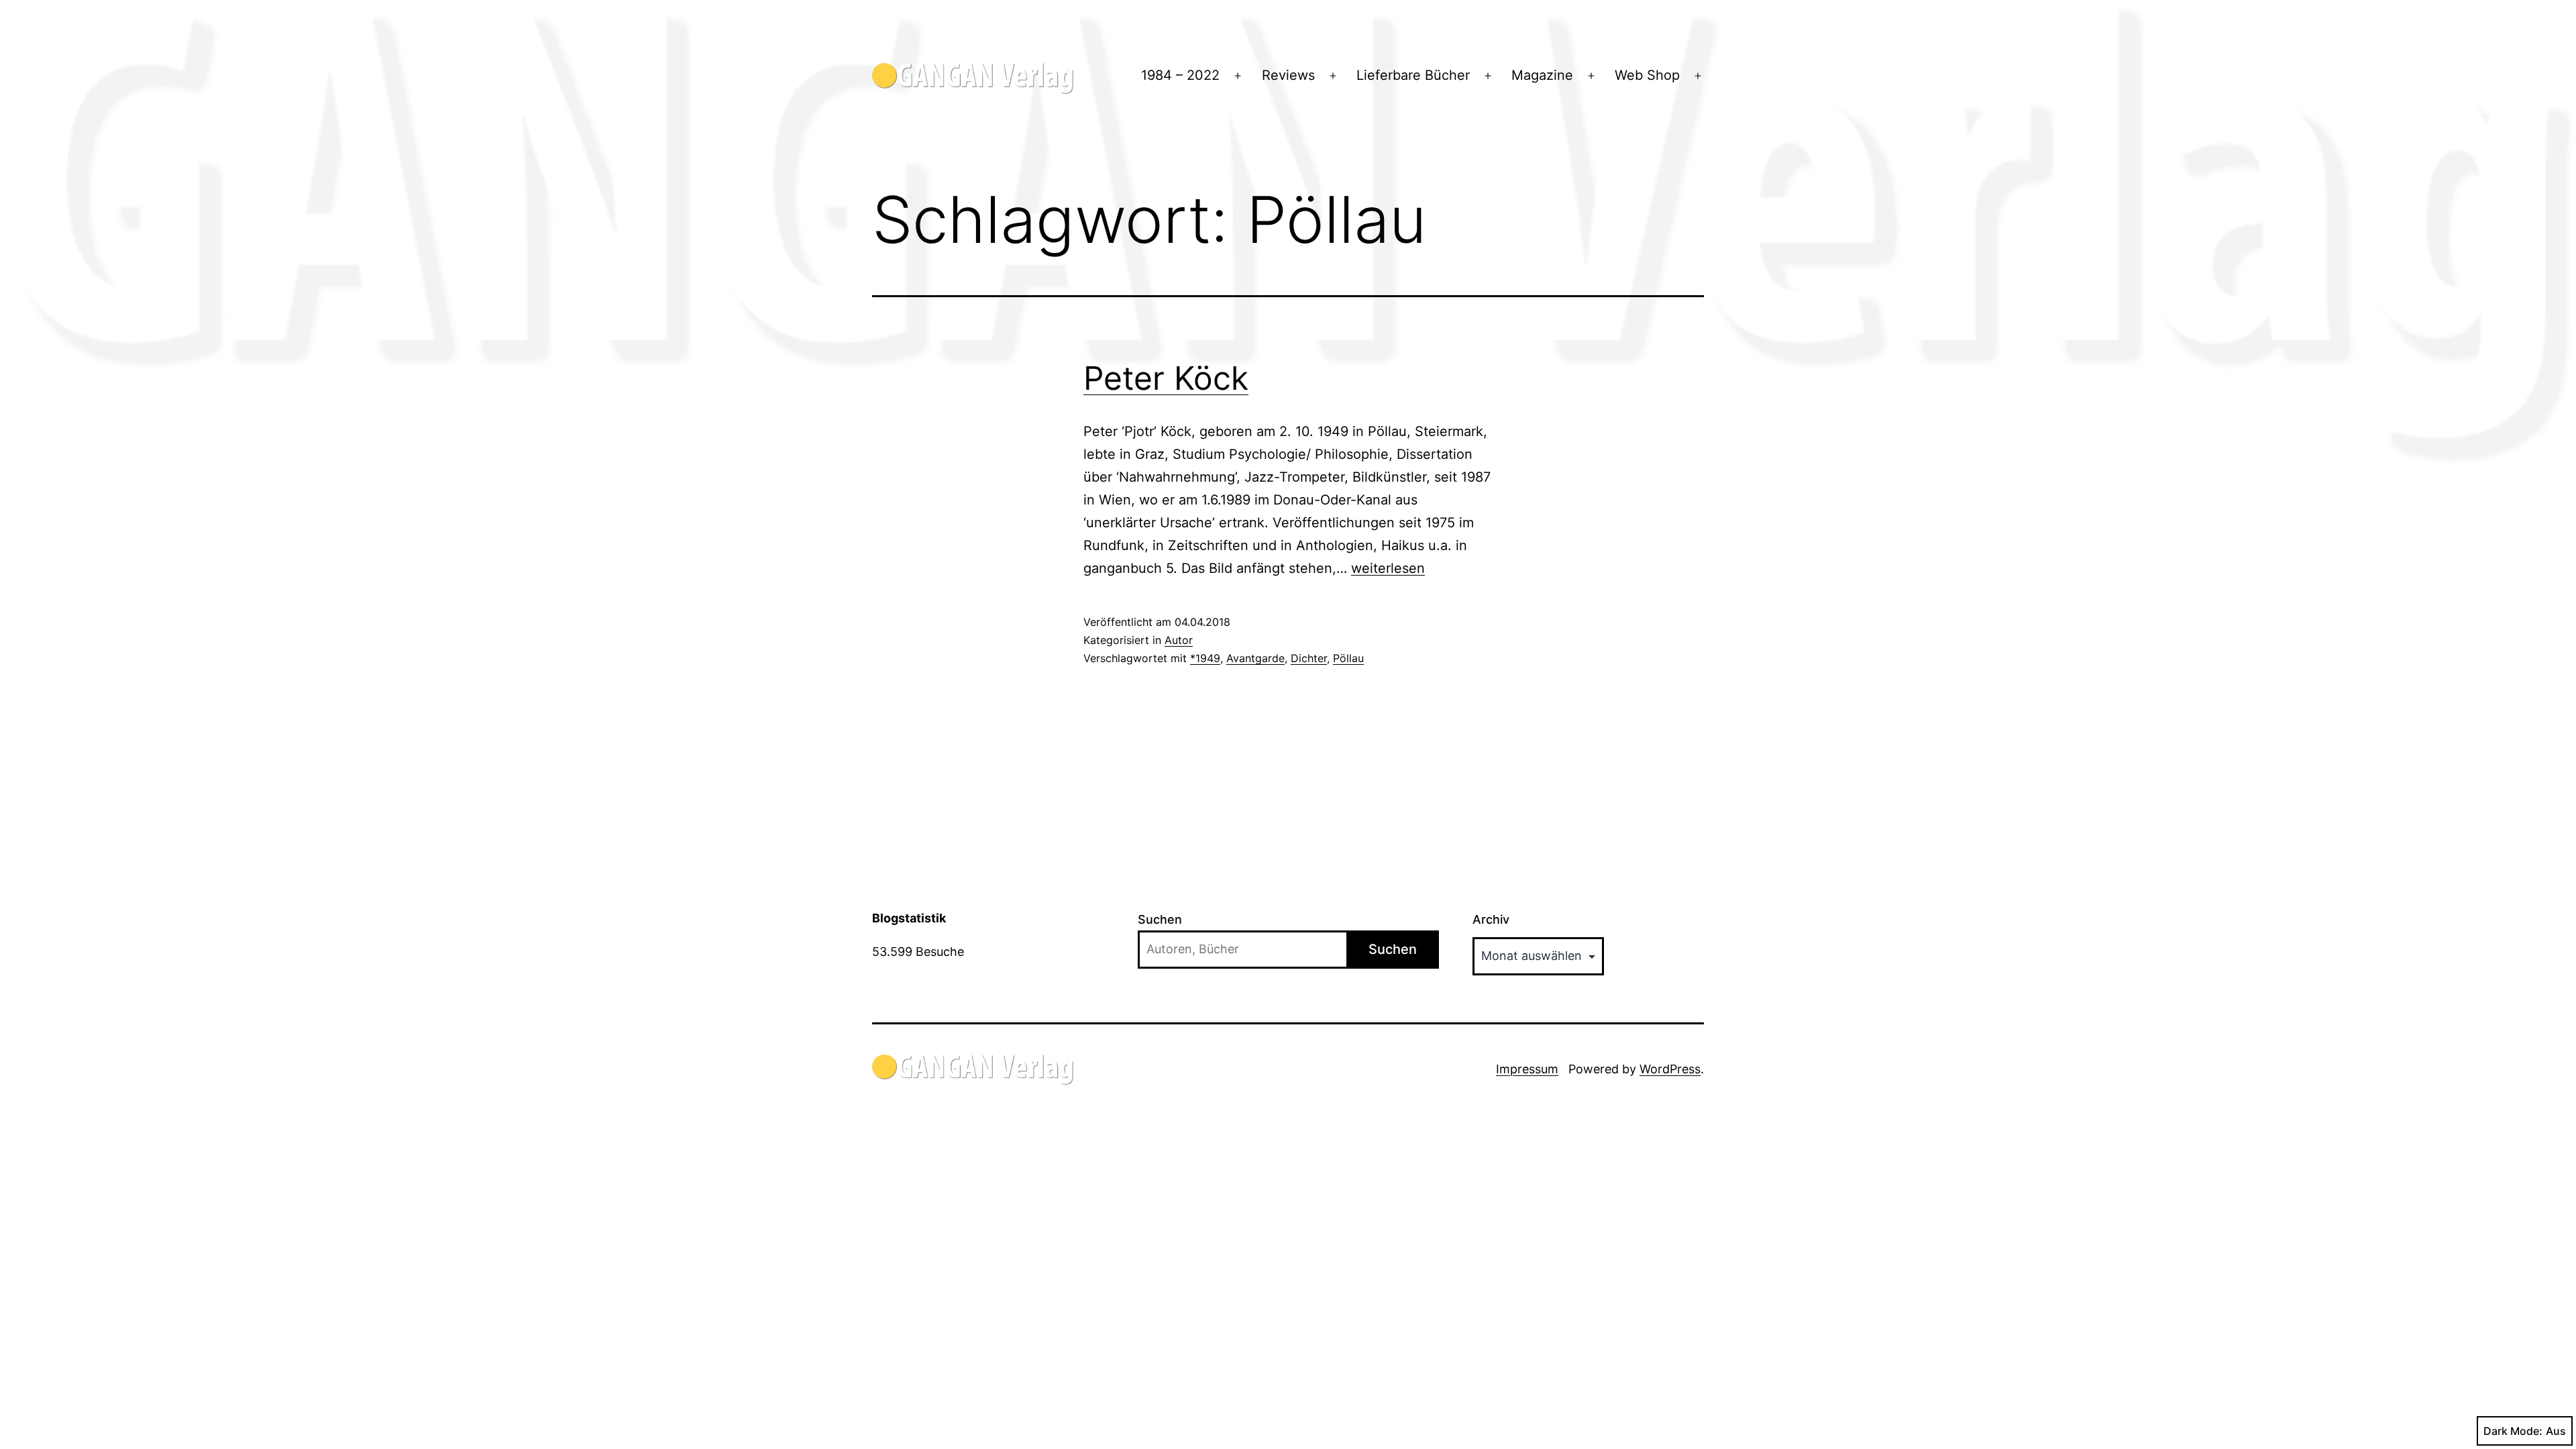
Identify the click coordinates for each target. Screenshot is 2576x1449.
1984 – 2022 (1180, 75)
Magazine (1542, 75)
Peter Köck (1166, 378)
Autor (1179, 640)
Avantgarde (1255, 658)
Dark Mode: (2513, 1431)
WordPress (1670, 1069)
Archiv (1491, 919)
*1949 (1205, 658)
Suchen (1160, 919)
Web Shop (1647, 75)
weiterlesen (1388, 568)
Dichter (1309, 658)
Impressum (1527, 1069)
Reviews (1288, 75)
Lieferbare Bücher (1413, 75)
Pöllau (1348, 658)
